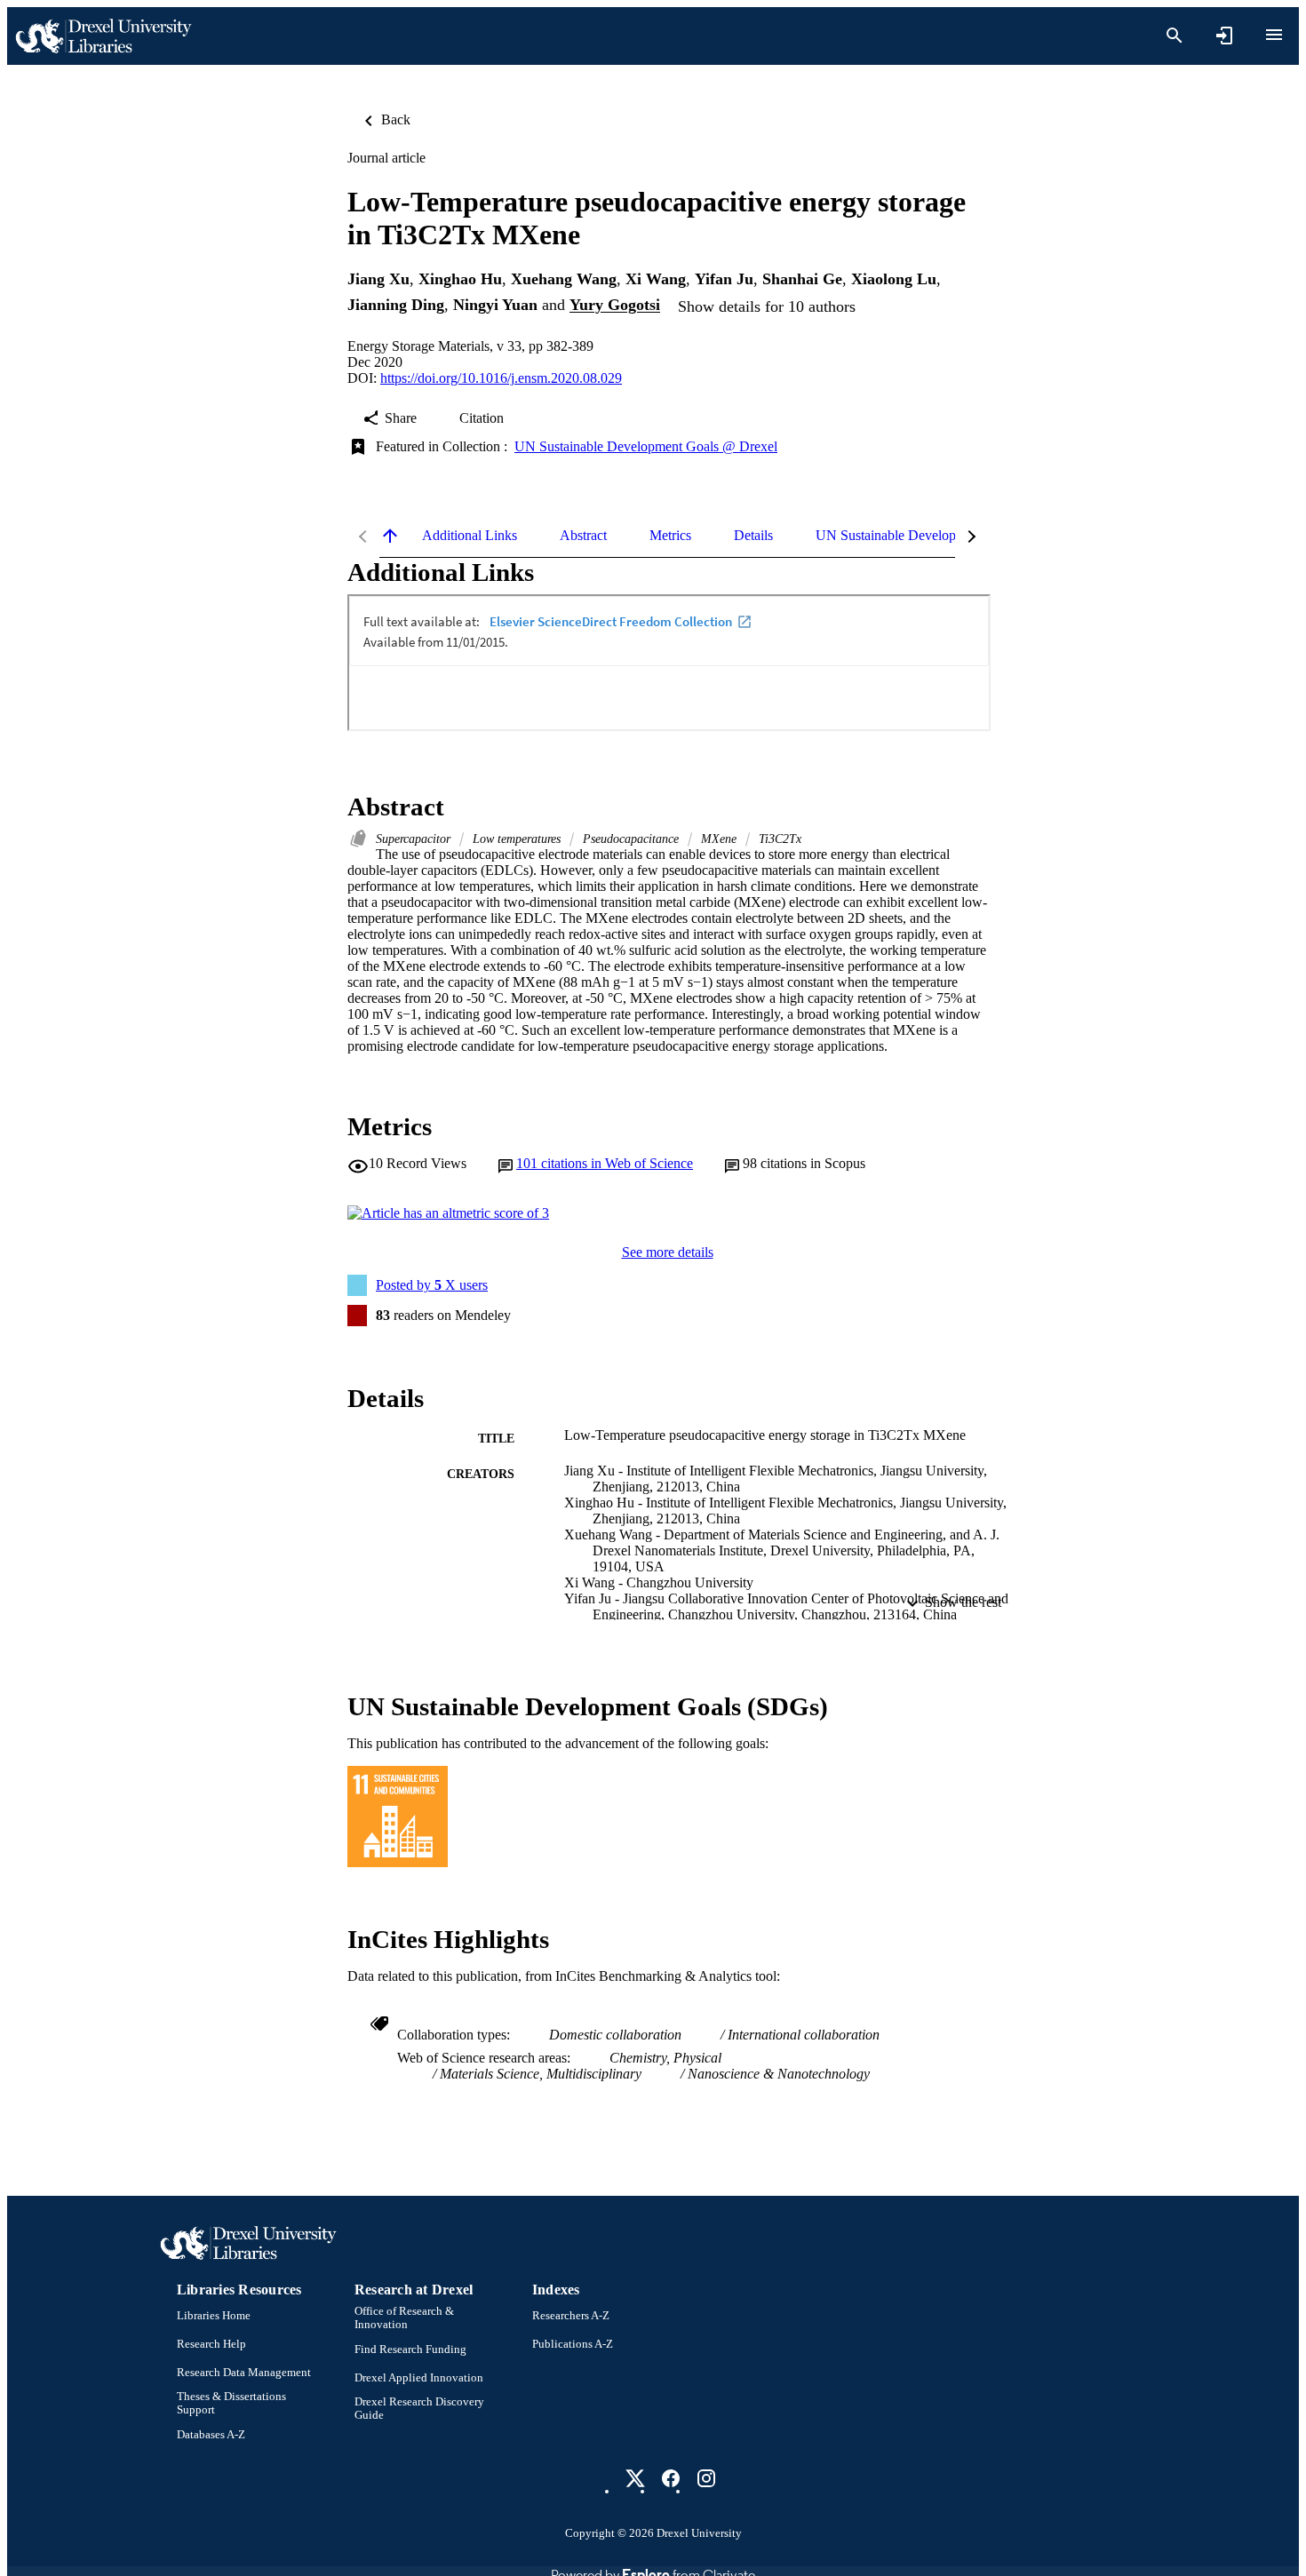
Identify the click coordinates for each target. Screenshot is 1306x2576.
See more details (668, 1252)
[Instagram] (706, 2478)
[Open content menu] (1274, 35)
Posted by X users (432, 1285)
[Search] (1175, 36)
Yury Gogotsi (615, 306)
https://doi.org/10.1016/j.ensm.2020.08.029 (501, 378)
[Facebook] (671, 2478)
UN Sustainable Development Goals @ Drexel (646, 446)
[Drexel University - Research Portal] (103, 36)
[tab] (470, 536)
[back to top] (390, 536)
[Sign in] (1224, 36)
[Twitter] (635, 2478)
